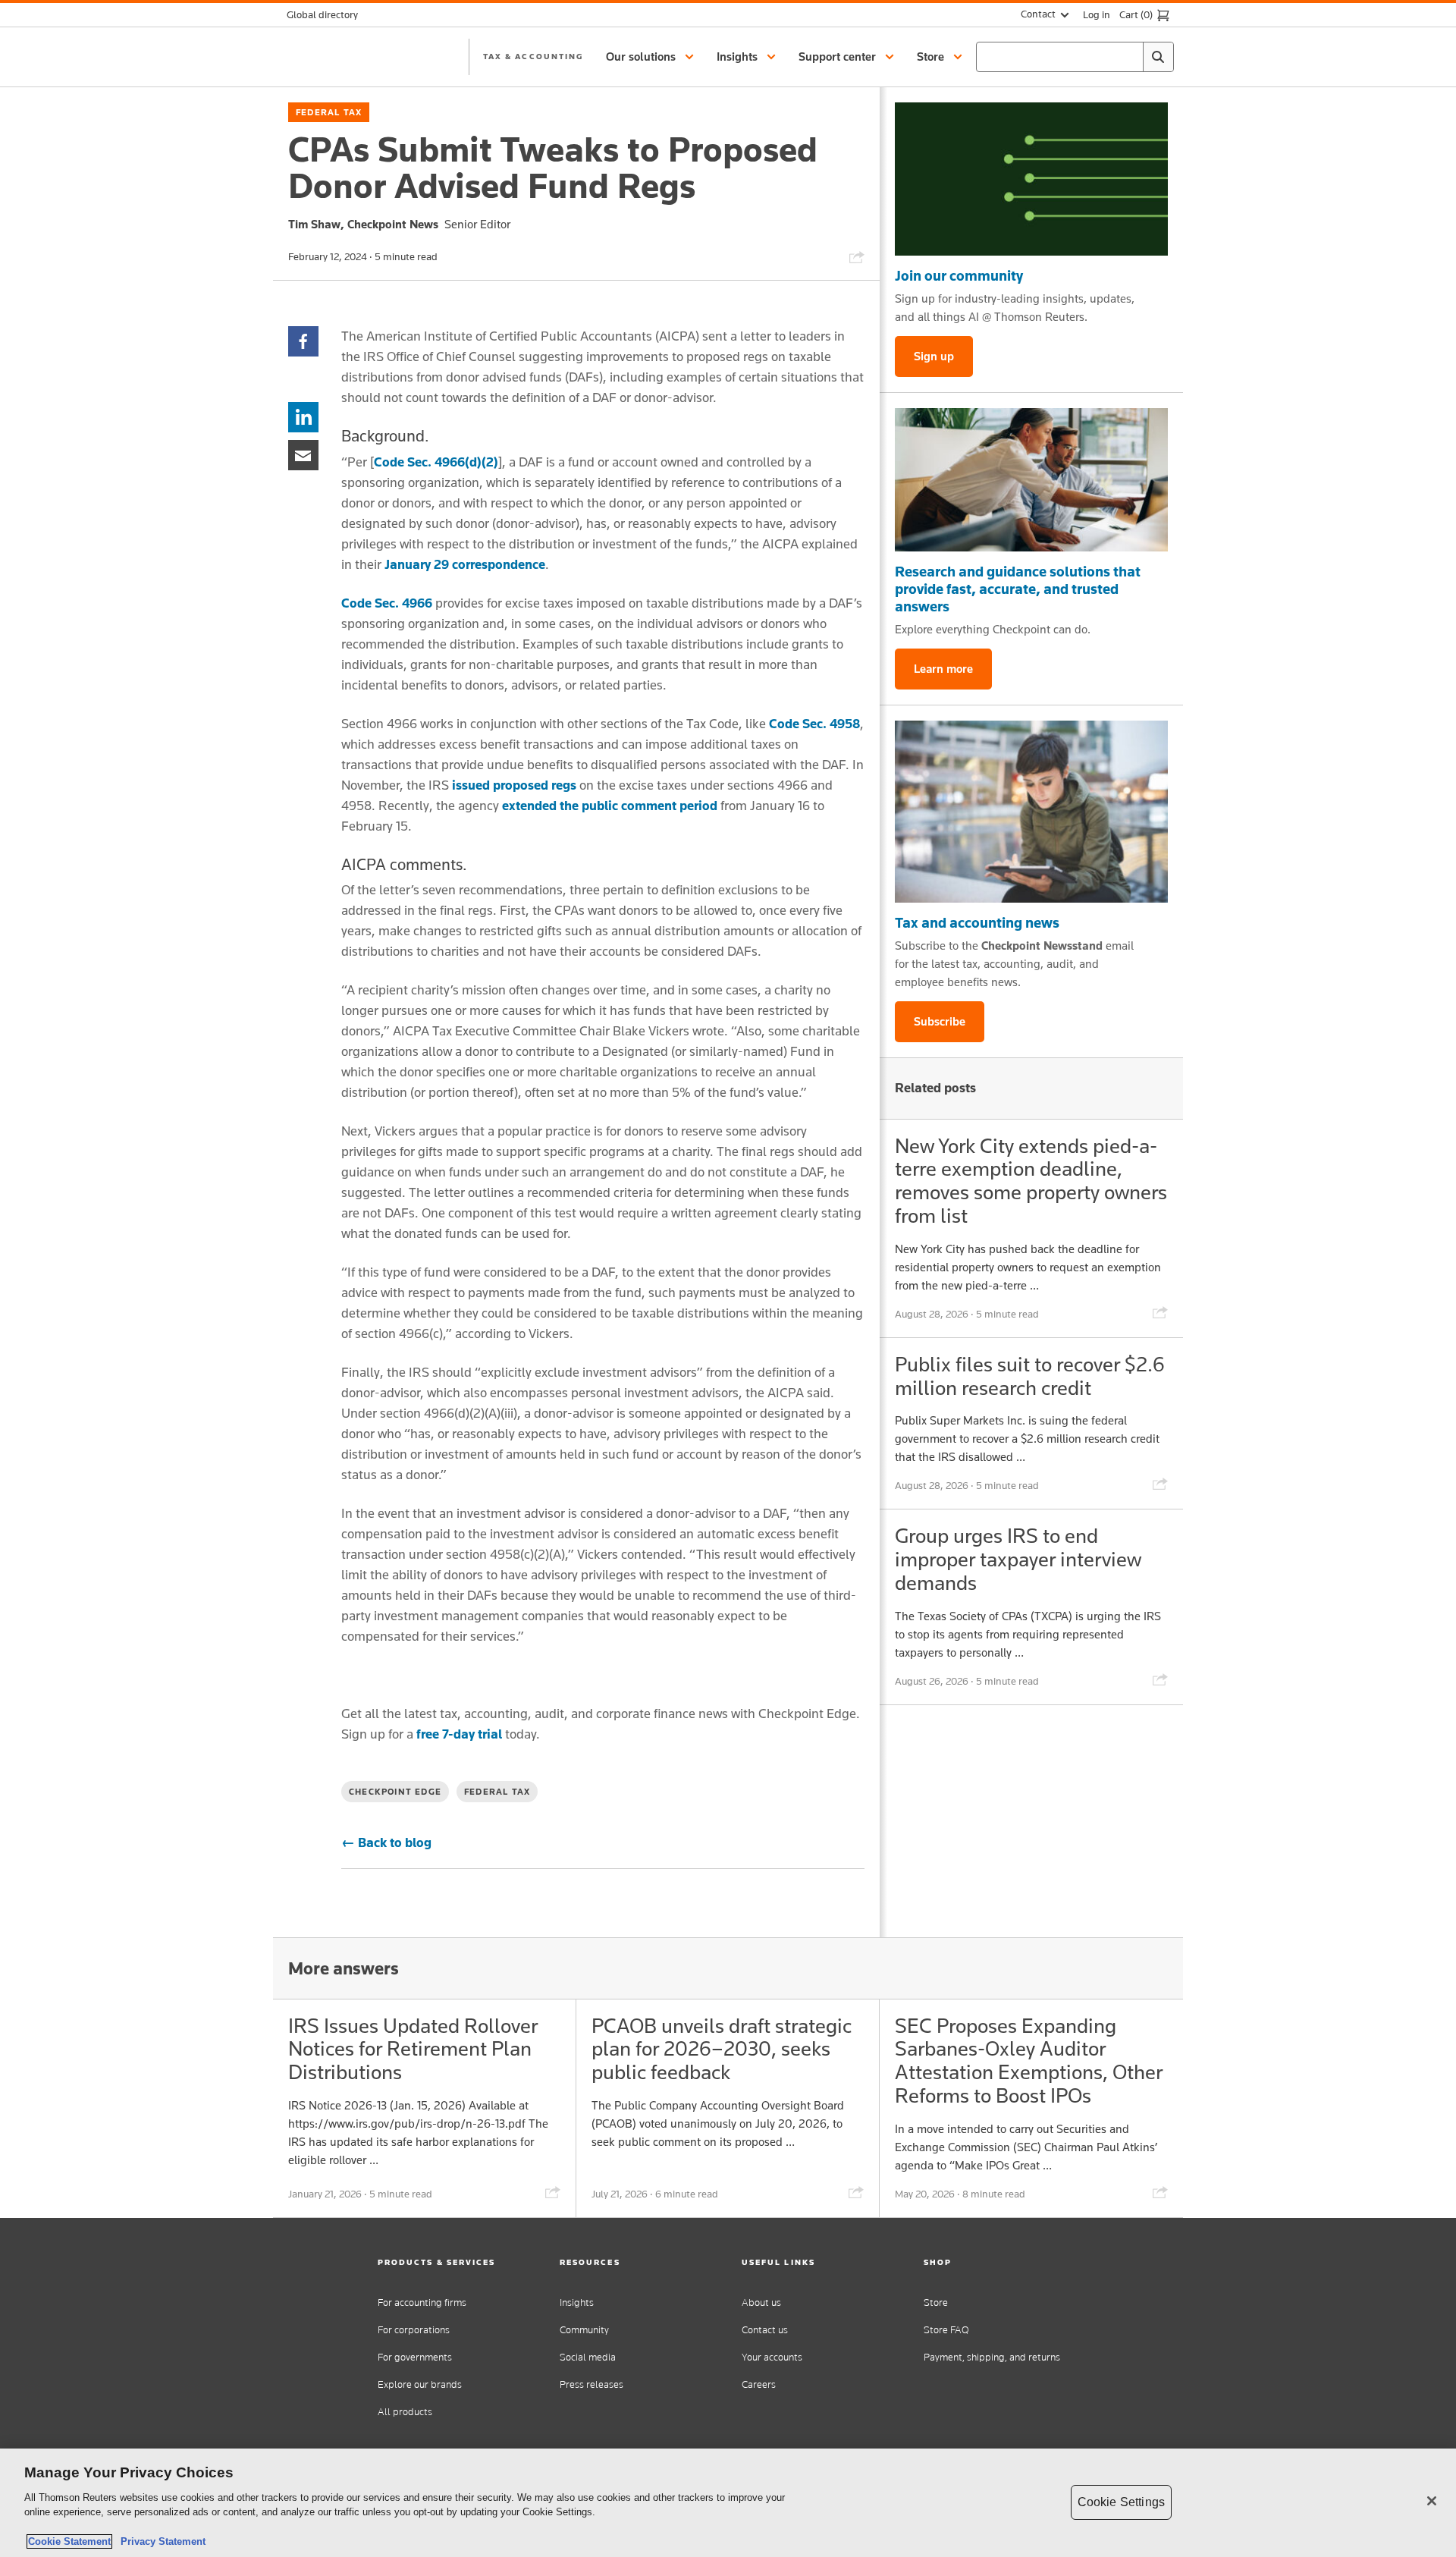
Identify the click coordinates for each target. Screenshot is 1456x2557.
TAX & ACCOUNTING (533, 56)
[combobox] (1075, 57)
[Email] (303, 454)
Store (936, 2303)
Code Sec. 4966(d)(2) (436, 462)
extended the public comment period (610, 806)
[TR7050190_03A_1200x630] (1031, 480)
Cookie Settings (1121, 2502)
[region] (728, 2503)
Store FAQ (946, 2330)
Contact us (765, 2330)
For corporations (414, 2330)
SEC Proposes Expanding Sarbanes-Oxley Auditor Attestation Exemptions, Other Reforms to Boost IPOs (1029, 2061)
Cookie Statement (69, 2541)
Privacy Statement (160, 2541)
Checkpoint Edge (395, 1792)
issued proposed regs (514, 785)
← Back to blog (386, 1842)
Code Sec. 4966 (387, 603)
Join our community (959, 275)
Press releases (591, 2384)
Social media (588, 2357)
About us (761, 2303)
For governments (415, 2357)
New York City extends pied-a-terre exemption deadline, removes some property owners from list (1031, 1181)
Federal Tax (329, 112)
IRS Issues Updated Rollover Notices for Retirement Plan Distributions (413, 2049)
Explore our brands (420, 2384)
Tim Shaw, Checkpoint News (363, 224)
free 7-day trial (459, 1734)
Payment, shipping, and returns (992, 2357)
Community (584, 2330)
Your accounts (772, 2357)
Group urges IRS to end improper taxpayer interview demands (1018, 1559)
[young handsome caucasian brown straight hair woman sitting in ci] (1031, 812)
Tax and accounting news (977, 922)
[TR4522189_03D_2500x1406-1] (1031, 179)
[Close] (1432, 2501)
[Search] (1158, 57)
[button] (652, 57)
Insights (577, 2303)
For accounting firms (422, 2303)
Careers (759, 2384)
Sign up (934, 356)
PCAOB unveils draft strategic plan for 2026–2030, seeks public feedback (722, 2049)
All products (405, 2412)
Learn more (943, 669)
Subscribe (940, 1021)
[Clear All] (1128, 57)
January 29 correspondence (465, 564)
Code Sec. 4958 (814, 724)
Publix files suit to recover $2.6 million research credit (1030, 1376)
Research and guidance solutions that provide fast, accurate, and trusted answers (1018, 589)
